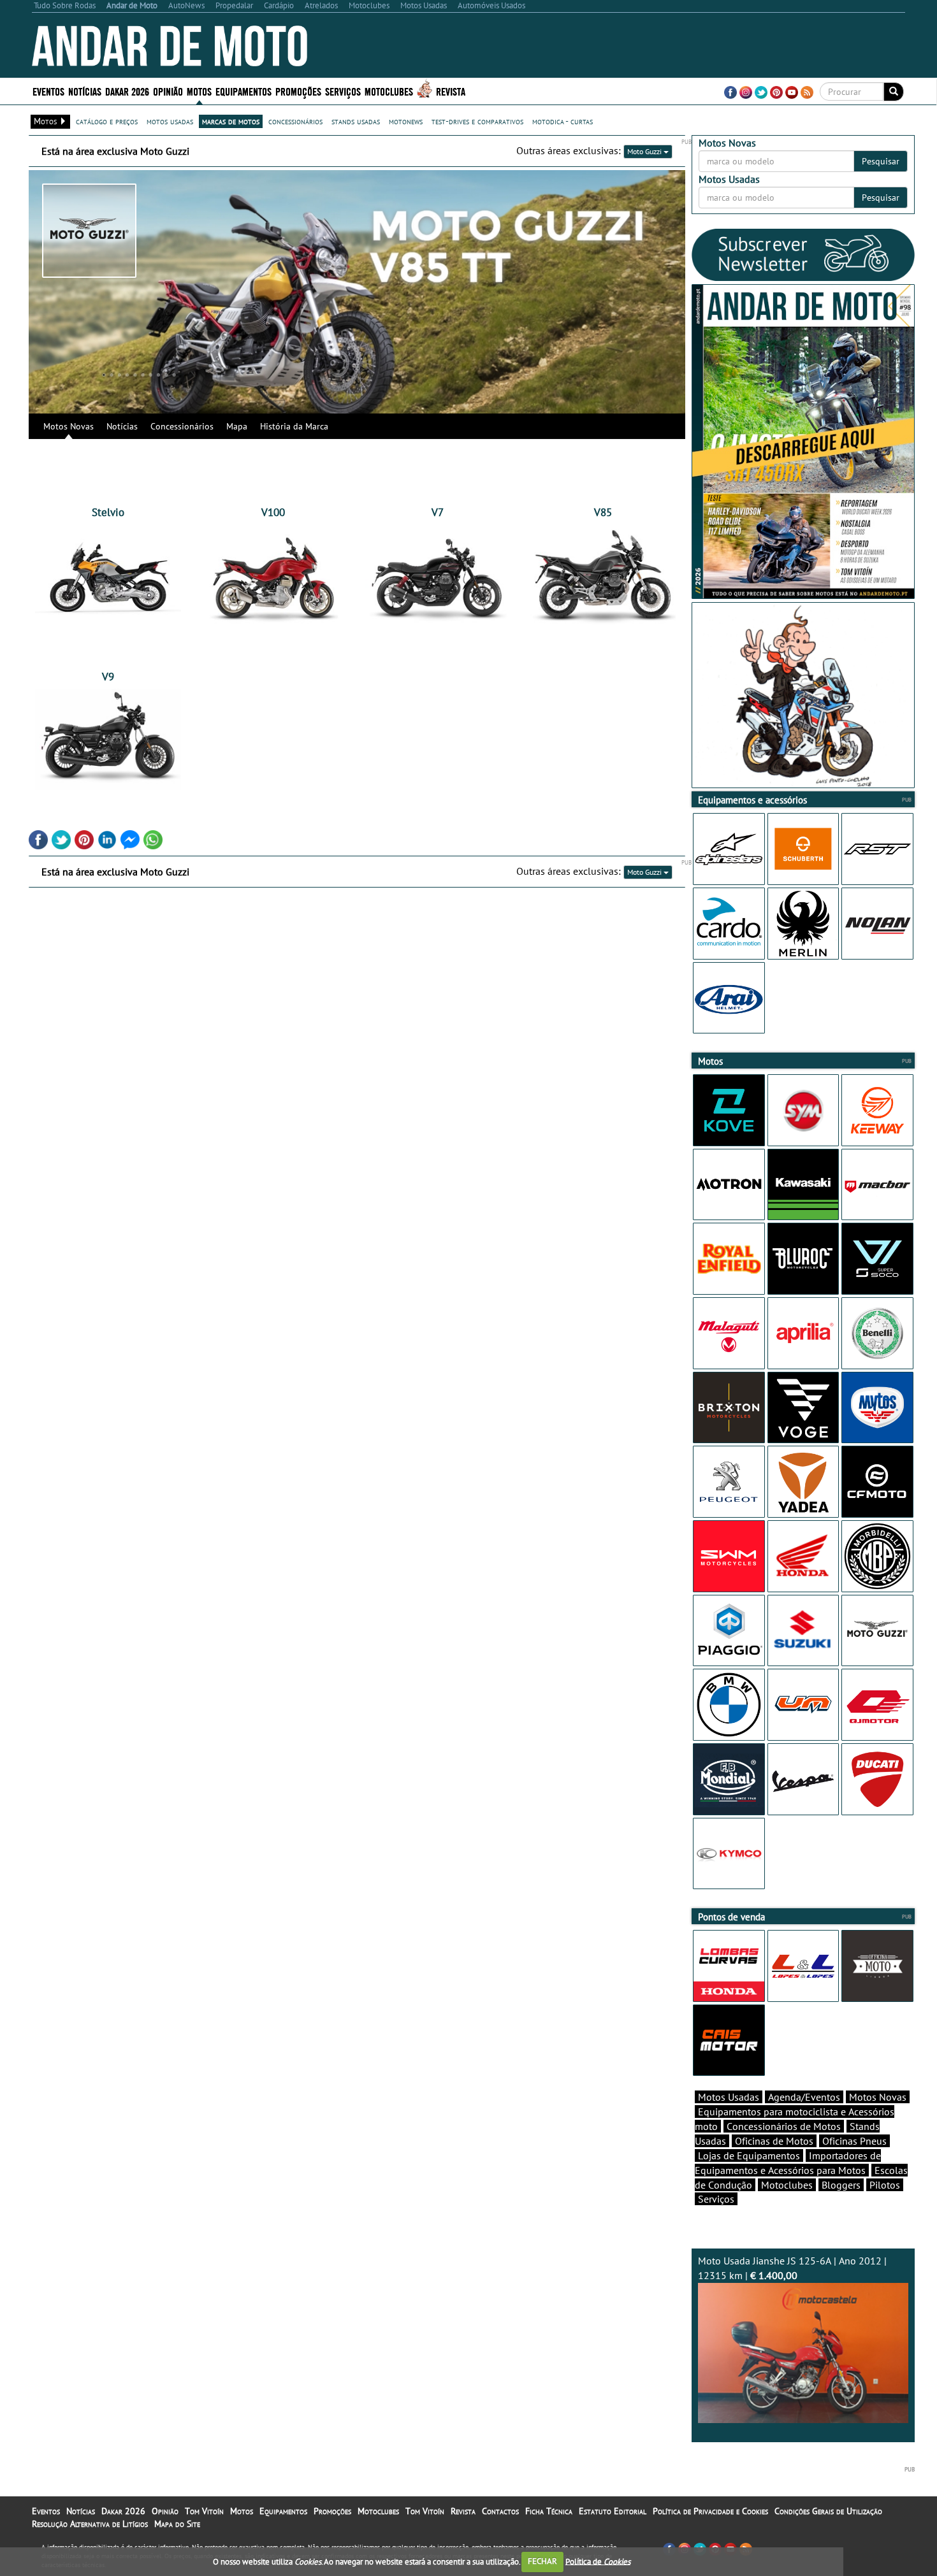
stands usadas (356, 121)
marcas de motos (231, 121)
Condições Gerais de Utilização (828, 2511)
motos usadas (170, 121)
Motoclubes (389, 91)
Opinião (168, 91)
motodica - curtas (563, 121)
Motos (242, 2511)
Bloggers (841, 2185)
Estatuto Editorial (613, 2511)
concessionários (295, 121)
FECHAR (542, 2561)
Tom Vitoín (204, 2511)
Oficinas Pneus (854, 2141)
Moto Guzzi (645, 151)
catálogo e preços (107, 121)
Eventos (48, 91)
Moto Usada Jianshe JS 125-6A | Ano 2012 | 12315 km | (792, 2268)
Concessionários (182, 426)
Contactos (500, 2511)
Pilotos (885, 2185)
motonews (406, 121)
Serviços (716, 2199)
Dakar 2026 (127, 91)
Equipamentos (283, 2511)
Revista (451, 91)
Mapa (237, 426)
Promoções (298, 91)
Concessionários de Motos (784, 2126)
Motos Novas (69, 426)
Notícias (122, 426)
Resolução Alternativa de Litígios (90, 2524)
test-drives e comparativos (477, 121)
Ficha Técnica (549, 2511)
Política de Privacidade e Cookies (710, 2511)
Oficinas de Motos (774, 2141)
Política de (598, 2561)
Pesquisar (881, 161)
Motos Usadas (729, 2097)
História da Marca (294, 426)
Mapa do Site (177, 2524)
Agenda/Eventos (804, 2097)
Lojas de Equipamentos (749, 2155)
